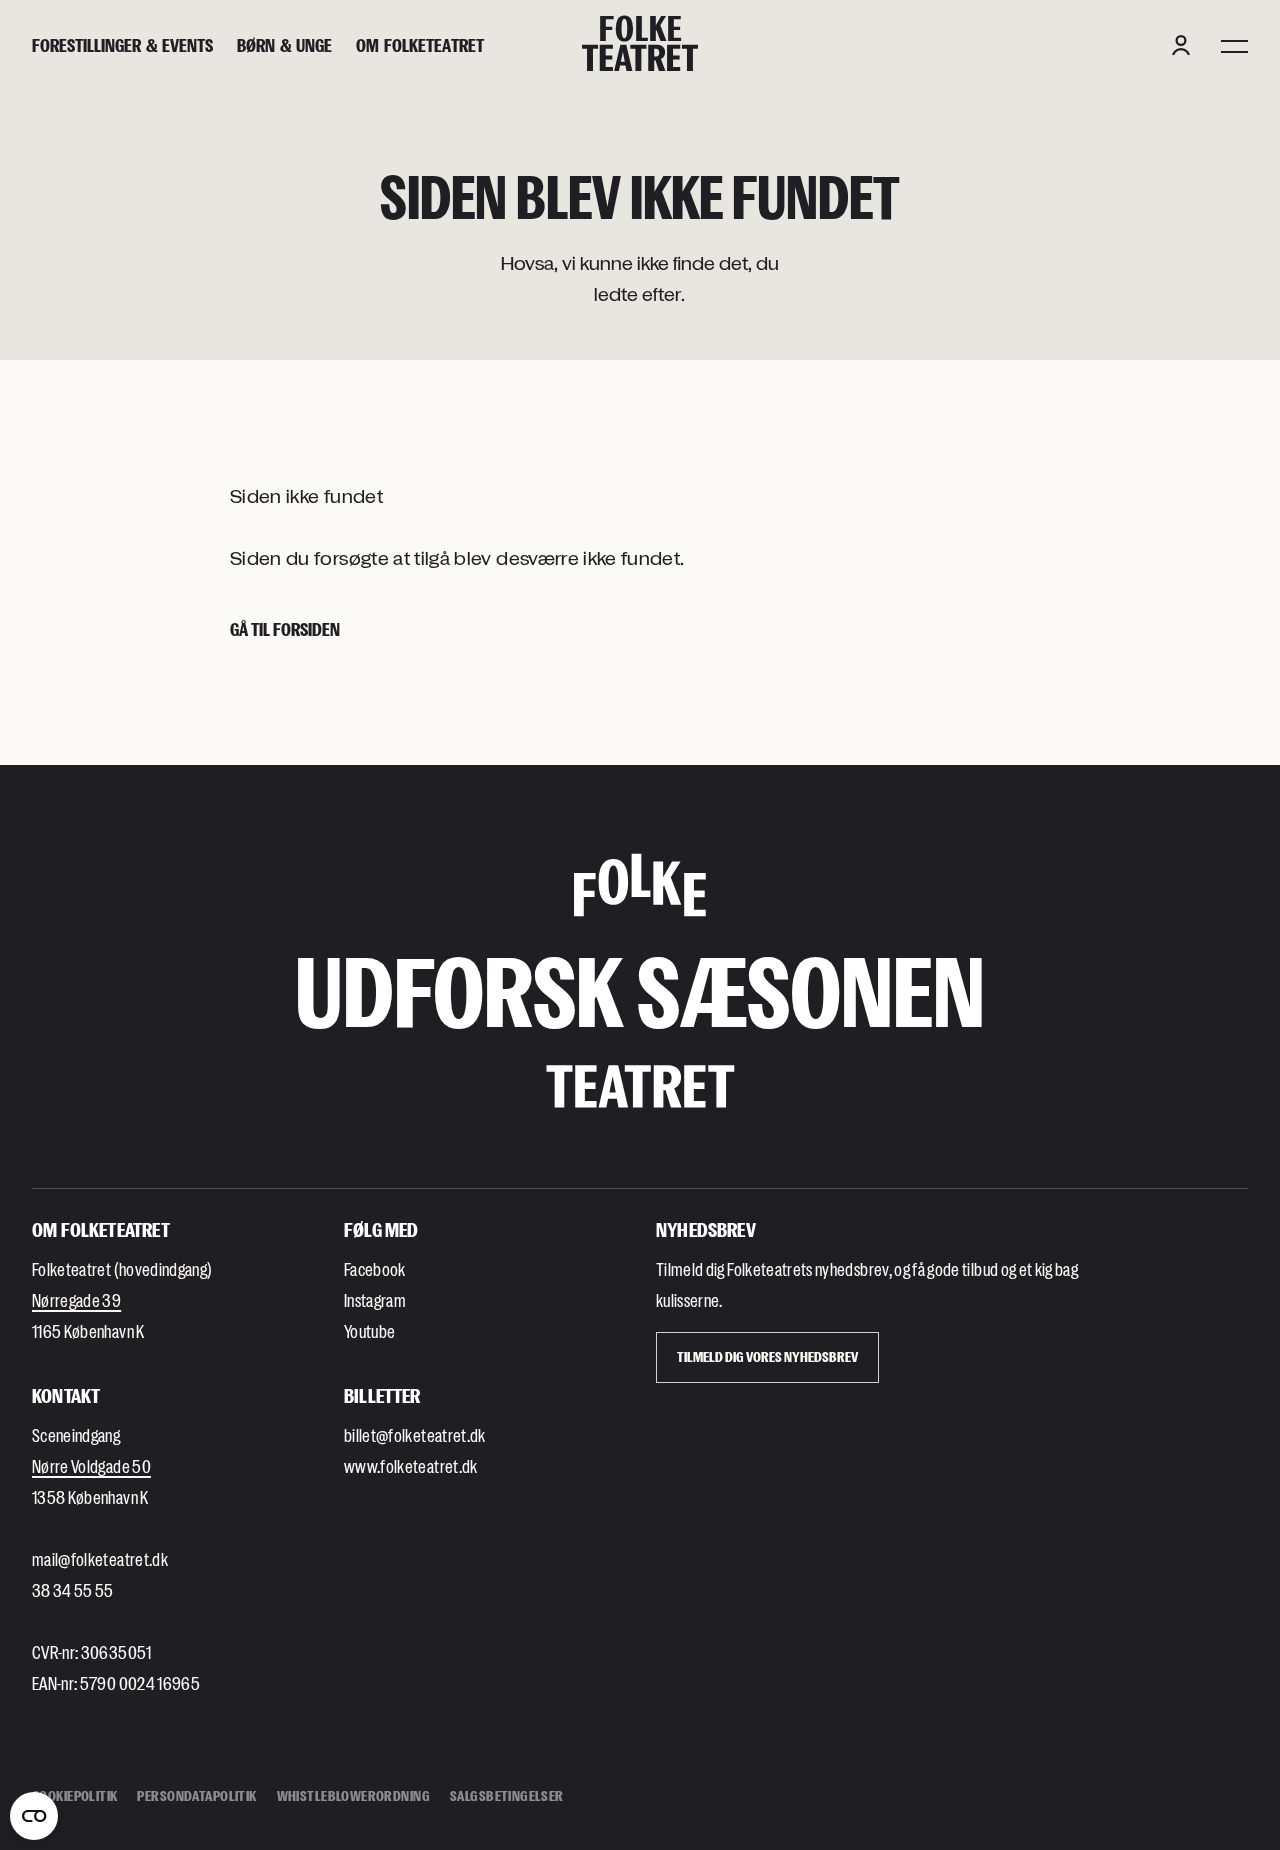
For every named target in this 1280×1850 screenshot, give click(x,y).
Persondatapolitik (196, 1795)
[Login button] (1181, 45)
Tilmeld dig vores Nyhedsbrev (767, 1356)
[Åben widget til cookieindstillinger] (34, 1816)
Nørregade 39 (76, 1300)
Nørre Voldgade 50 (91, 1466)
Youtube (369, 1331)
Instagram (375, 1300)
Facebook (375, 1269)
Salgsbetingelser (507, 1795)
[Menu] (1234, 45)
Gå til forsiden (285, 629)
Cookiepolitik (74, 1795)
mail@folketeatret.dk (100, 1559)
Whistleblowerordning (353, 1795)
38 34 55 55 (73, 1590)
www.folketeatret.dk (411, 1466)
